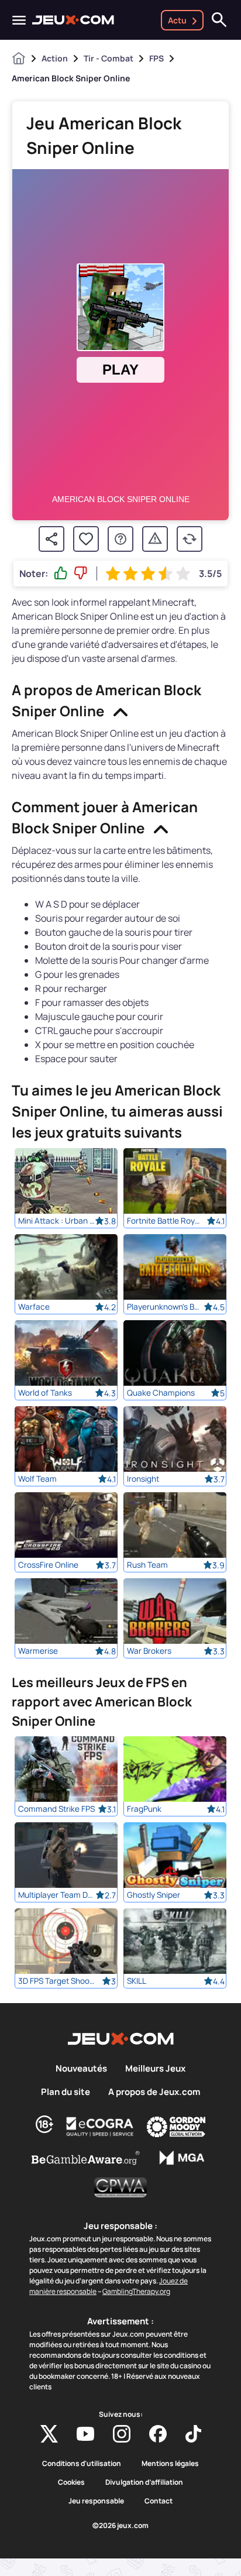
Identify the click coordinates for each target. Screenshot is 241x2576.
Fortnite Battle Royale (165, 1221)
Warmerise (38, 1651)
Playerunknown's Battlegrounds (165, 1307)
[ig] (122, 2434)
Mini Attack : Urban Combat (56, 1221)
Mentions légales (170, 2464)
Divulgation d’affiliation (144, 2482)
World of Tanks (45, 1393)
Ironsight (143, 1479)
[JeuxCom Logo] (73, 20)
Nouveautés (81, 2069)
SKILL (137, 1981)
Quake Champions (161, 1393)
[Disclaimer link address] (100, 2127)
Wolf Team (37, 1479)
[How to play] (120, 539)
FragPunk (144, 1809)
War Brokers (149, 1651)
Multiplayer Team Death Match (56, 1895)
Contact (159, 2501)
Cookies (71, 2482)
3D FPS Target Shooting (56, 1981)
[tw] (49, 2434)
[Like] (61, 573)
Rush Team (147, 1565)
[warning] (155, 539)
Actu (177, 20)
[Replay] (190, 539)
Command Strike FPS (56, 1809)
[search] (219, 20)
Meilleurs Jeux (155, 2069)
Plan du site (66, 2092)
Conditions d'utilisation (82, 2464)
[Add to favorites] (86, 539)
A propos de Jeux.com (154, 2092)
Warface (34, 1307)
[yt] (85, 2434)
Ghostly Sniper (154, 1895)
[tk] (193, 2434)
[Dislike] (81, 573)
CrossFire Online (48, 1565)
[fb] (158, 2434)
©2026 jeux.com (120, 2526)
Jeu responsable (96, 2501)
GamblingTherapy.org (136, 2291)
